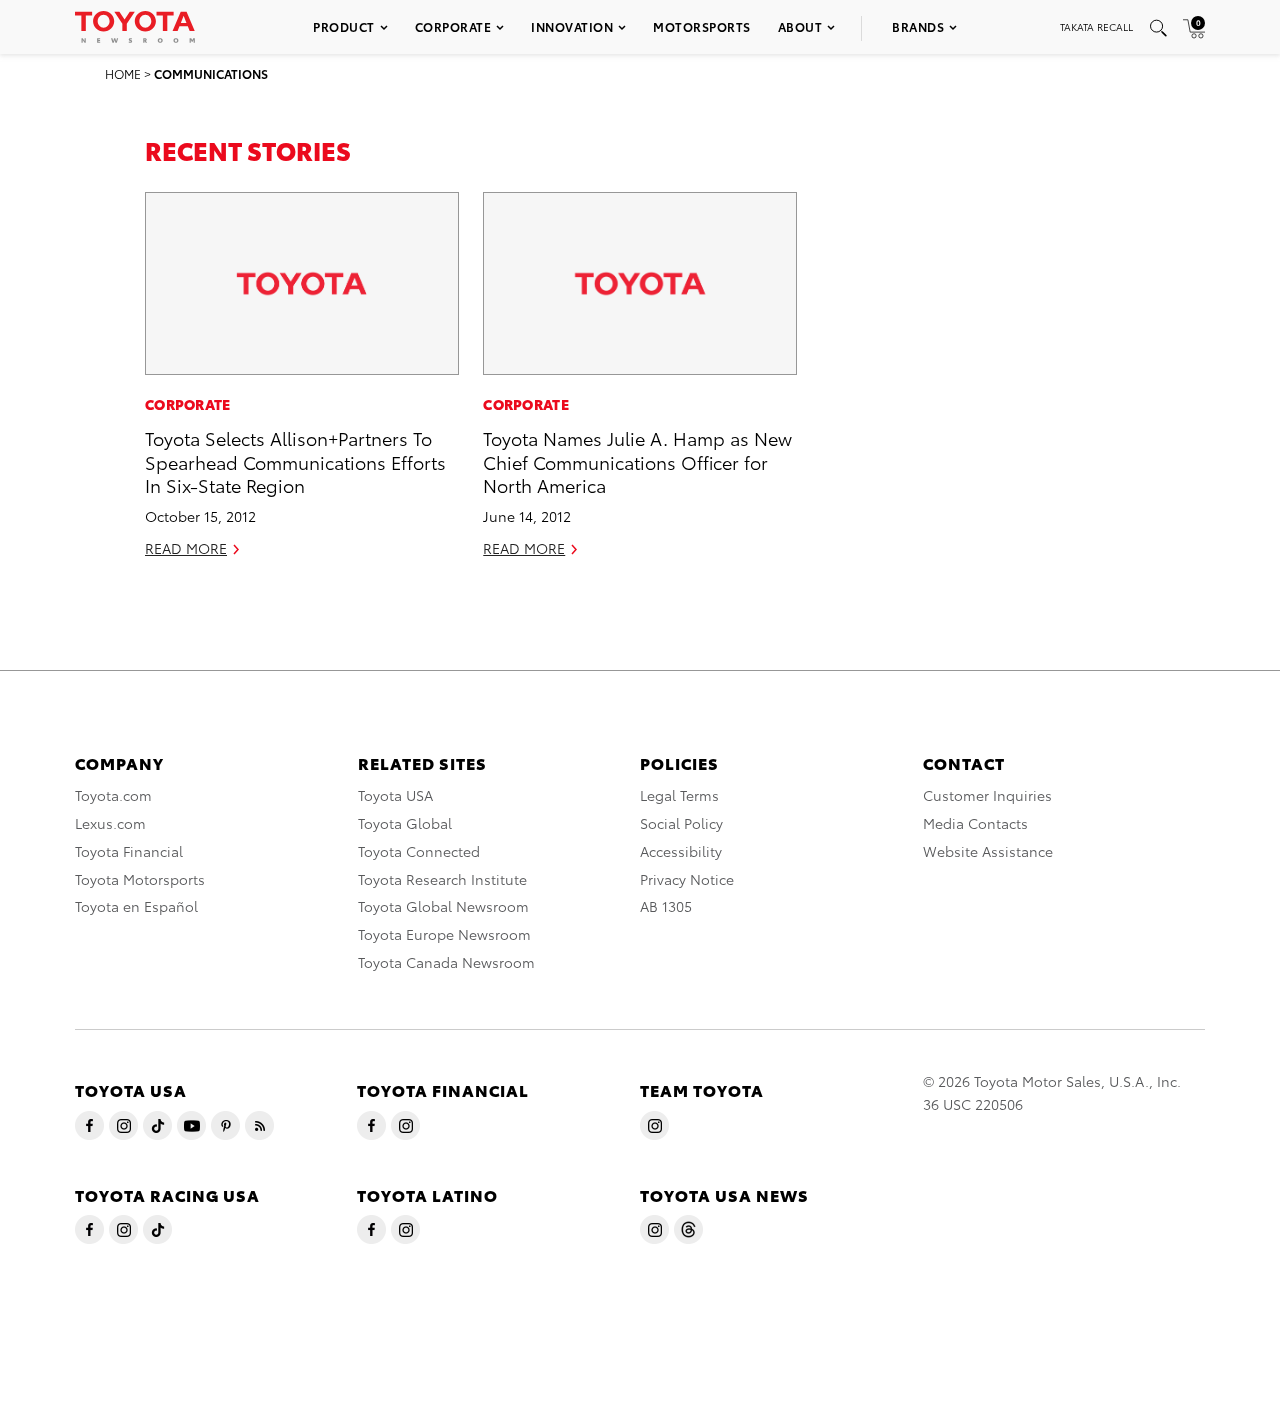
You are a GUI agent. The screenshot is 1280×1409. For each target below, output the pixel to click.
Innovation (572, 26)
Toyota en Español (136, 906)
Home (123, 73)
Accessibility (681, 851)
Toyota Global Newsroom (443, 906)
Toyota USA (395, 795)
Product (344, 26)
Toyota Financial (129, 851)
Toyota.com (113, 795)
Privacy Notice (687, 879)
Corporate (453, 26)
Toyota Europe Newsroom (444, 934)
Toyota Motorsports (140, 879)
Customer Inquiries (987, 795)
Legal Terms (679, 795)
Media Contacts (975, 823)
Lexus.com (110, 823)
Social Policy (681, 823)
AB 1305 (666, 906)
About (800, 26)
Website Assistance (988, 851)
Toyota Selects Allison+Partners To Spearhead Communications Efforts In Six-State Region (295, 461)
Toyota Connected (419, 851)
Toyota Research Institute (442, 879)
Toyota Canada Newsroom (446, 962)
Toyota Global (405, 823)
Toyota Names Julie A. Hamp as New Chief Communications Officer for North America (637, 461)
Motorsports (702, 26)
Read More (186, 548)
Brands (918, 26)
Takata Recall (1096, 26)
